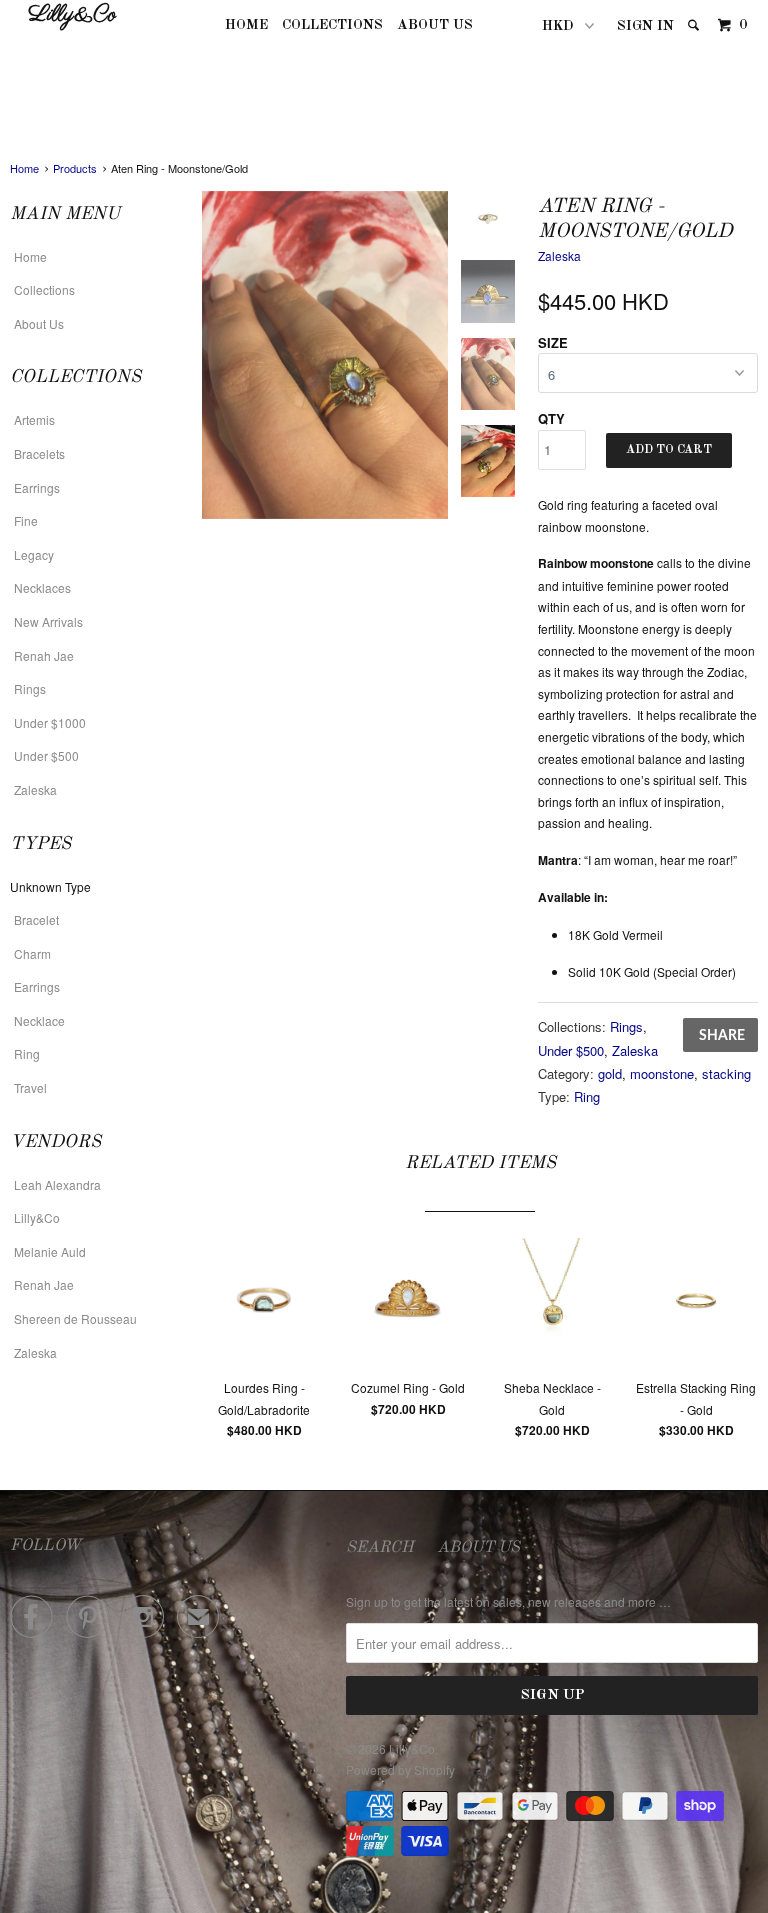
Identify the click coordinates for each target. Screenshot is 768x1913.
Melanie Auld (50, 1251)
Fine (26, 520)
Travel (30, 1087)
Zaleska (35, 789)
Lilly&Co (72, 16)
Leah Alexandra (57, 1184)
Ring (27, 1053)
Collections (332, 25)
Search (380, 1548)
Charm (32, 953)
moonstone (662, 1073)
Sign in (645, 26)
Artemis (34, 419)
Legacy (34, 554)
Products (75, 168)
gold (610, 1073)
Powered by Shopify (400, 1769)
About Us (435, 25)
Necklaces (42, 587)
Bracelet (36, 919)
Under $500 (46, 755)
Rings (30, 688)
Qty (551, 418)
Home (246, 25)
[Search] (695, 25)
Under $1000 (50, 722)
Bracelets (39, 453)
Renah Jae (44, 655)
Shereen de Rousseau (75, 1318)
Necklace (39, 1020)
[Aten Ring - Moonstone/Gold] (325, 355)
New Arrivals (48, 621)
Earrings (37, 487)
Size (553, 342)
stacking (726, 1073)
